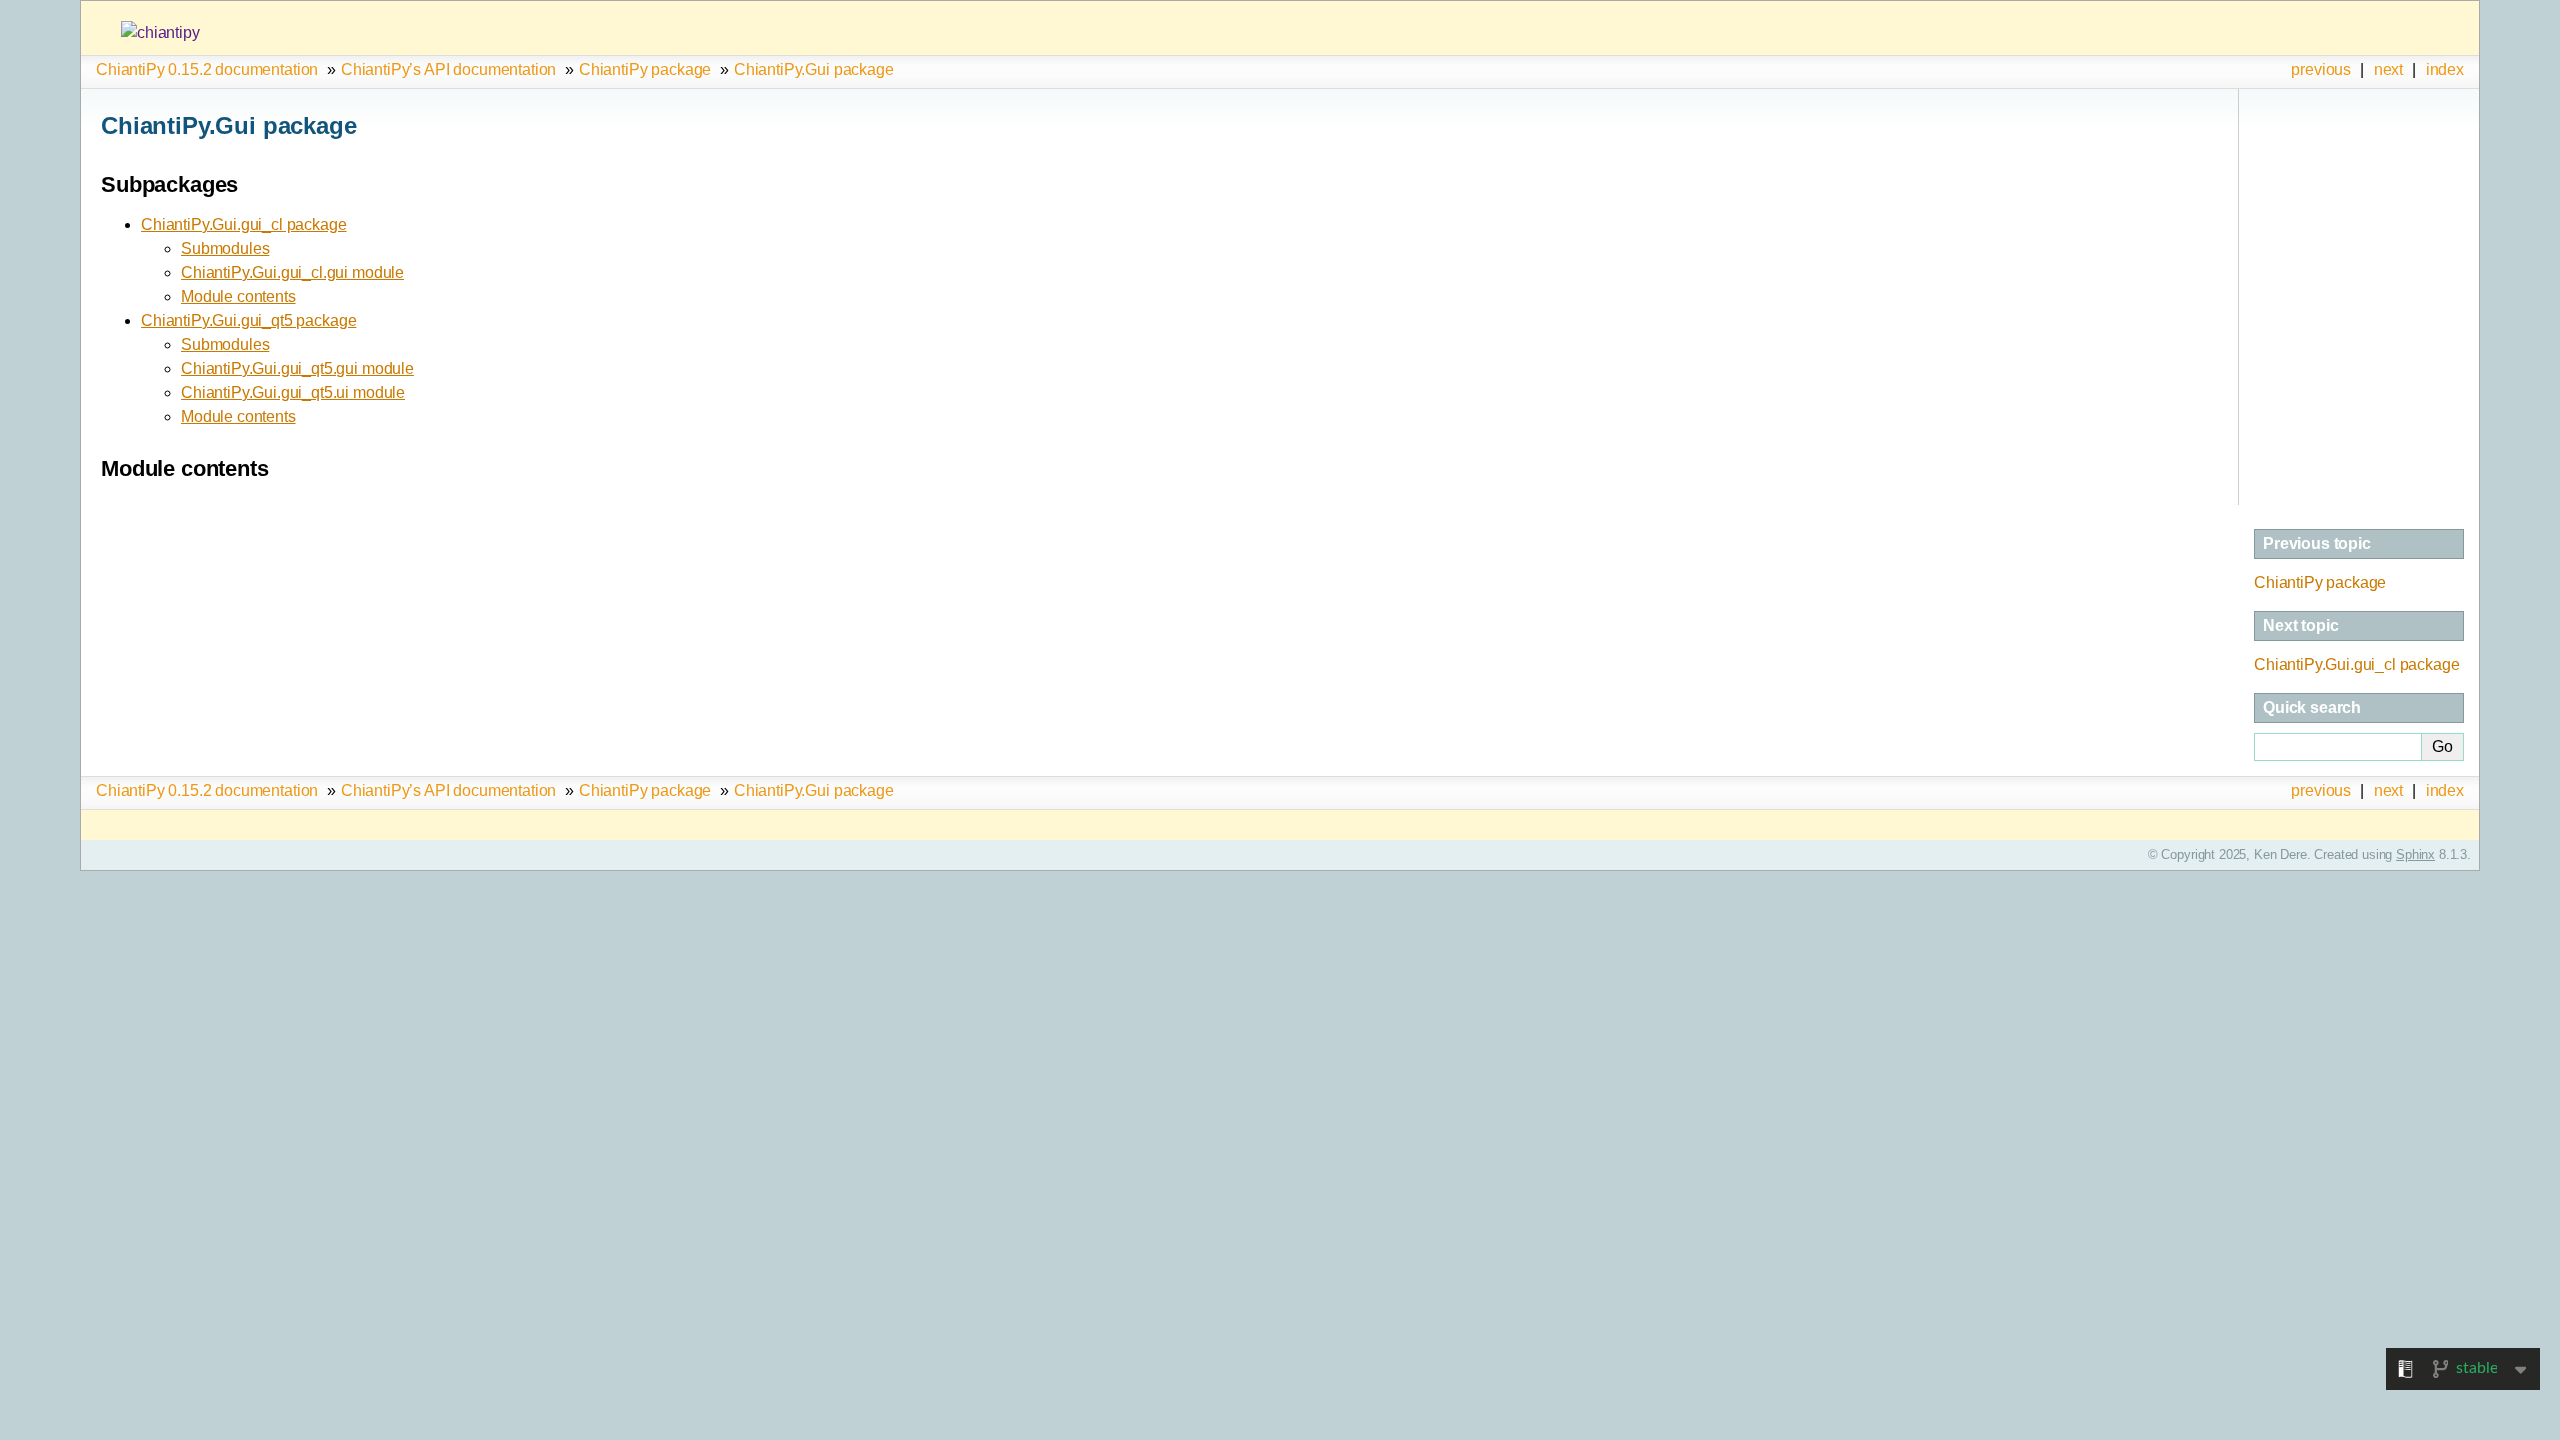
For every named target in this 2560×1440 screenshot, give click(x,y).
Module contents (238, 296)
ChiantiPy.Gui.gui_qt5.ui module (293, 392)
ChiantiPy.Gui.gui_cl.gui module (292, 272)
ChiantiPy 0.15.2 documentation (207, 69)
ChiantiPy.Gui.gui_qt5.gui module (297, 368)
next (2388, 69)
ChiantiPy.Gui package (814, 69)
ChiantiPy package (645, 69)
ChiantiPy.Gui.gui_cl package (244, 224)
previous (2321, 69)
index (2445, 69)
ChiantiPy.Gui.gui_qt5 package (248, 320)
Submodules (225, 248)
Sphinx (2415, 854)
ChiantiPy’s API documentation (448, 69)
